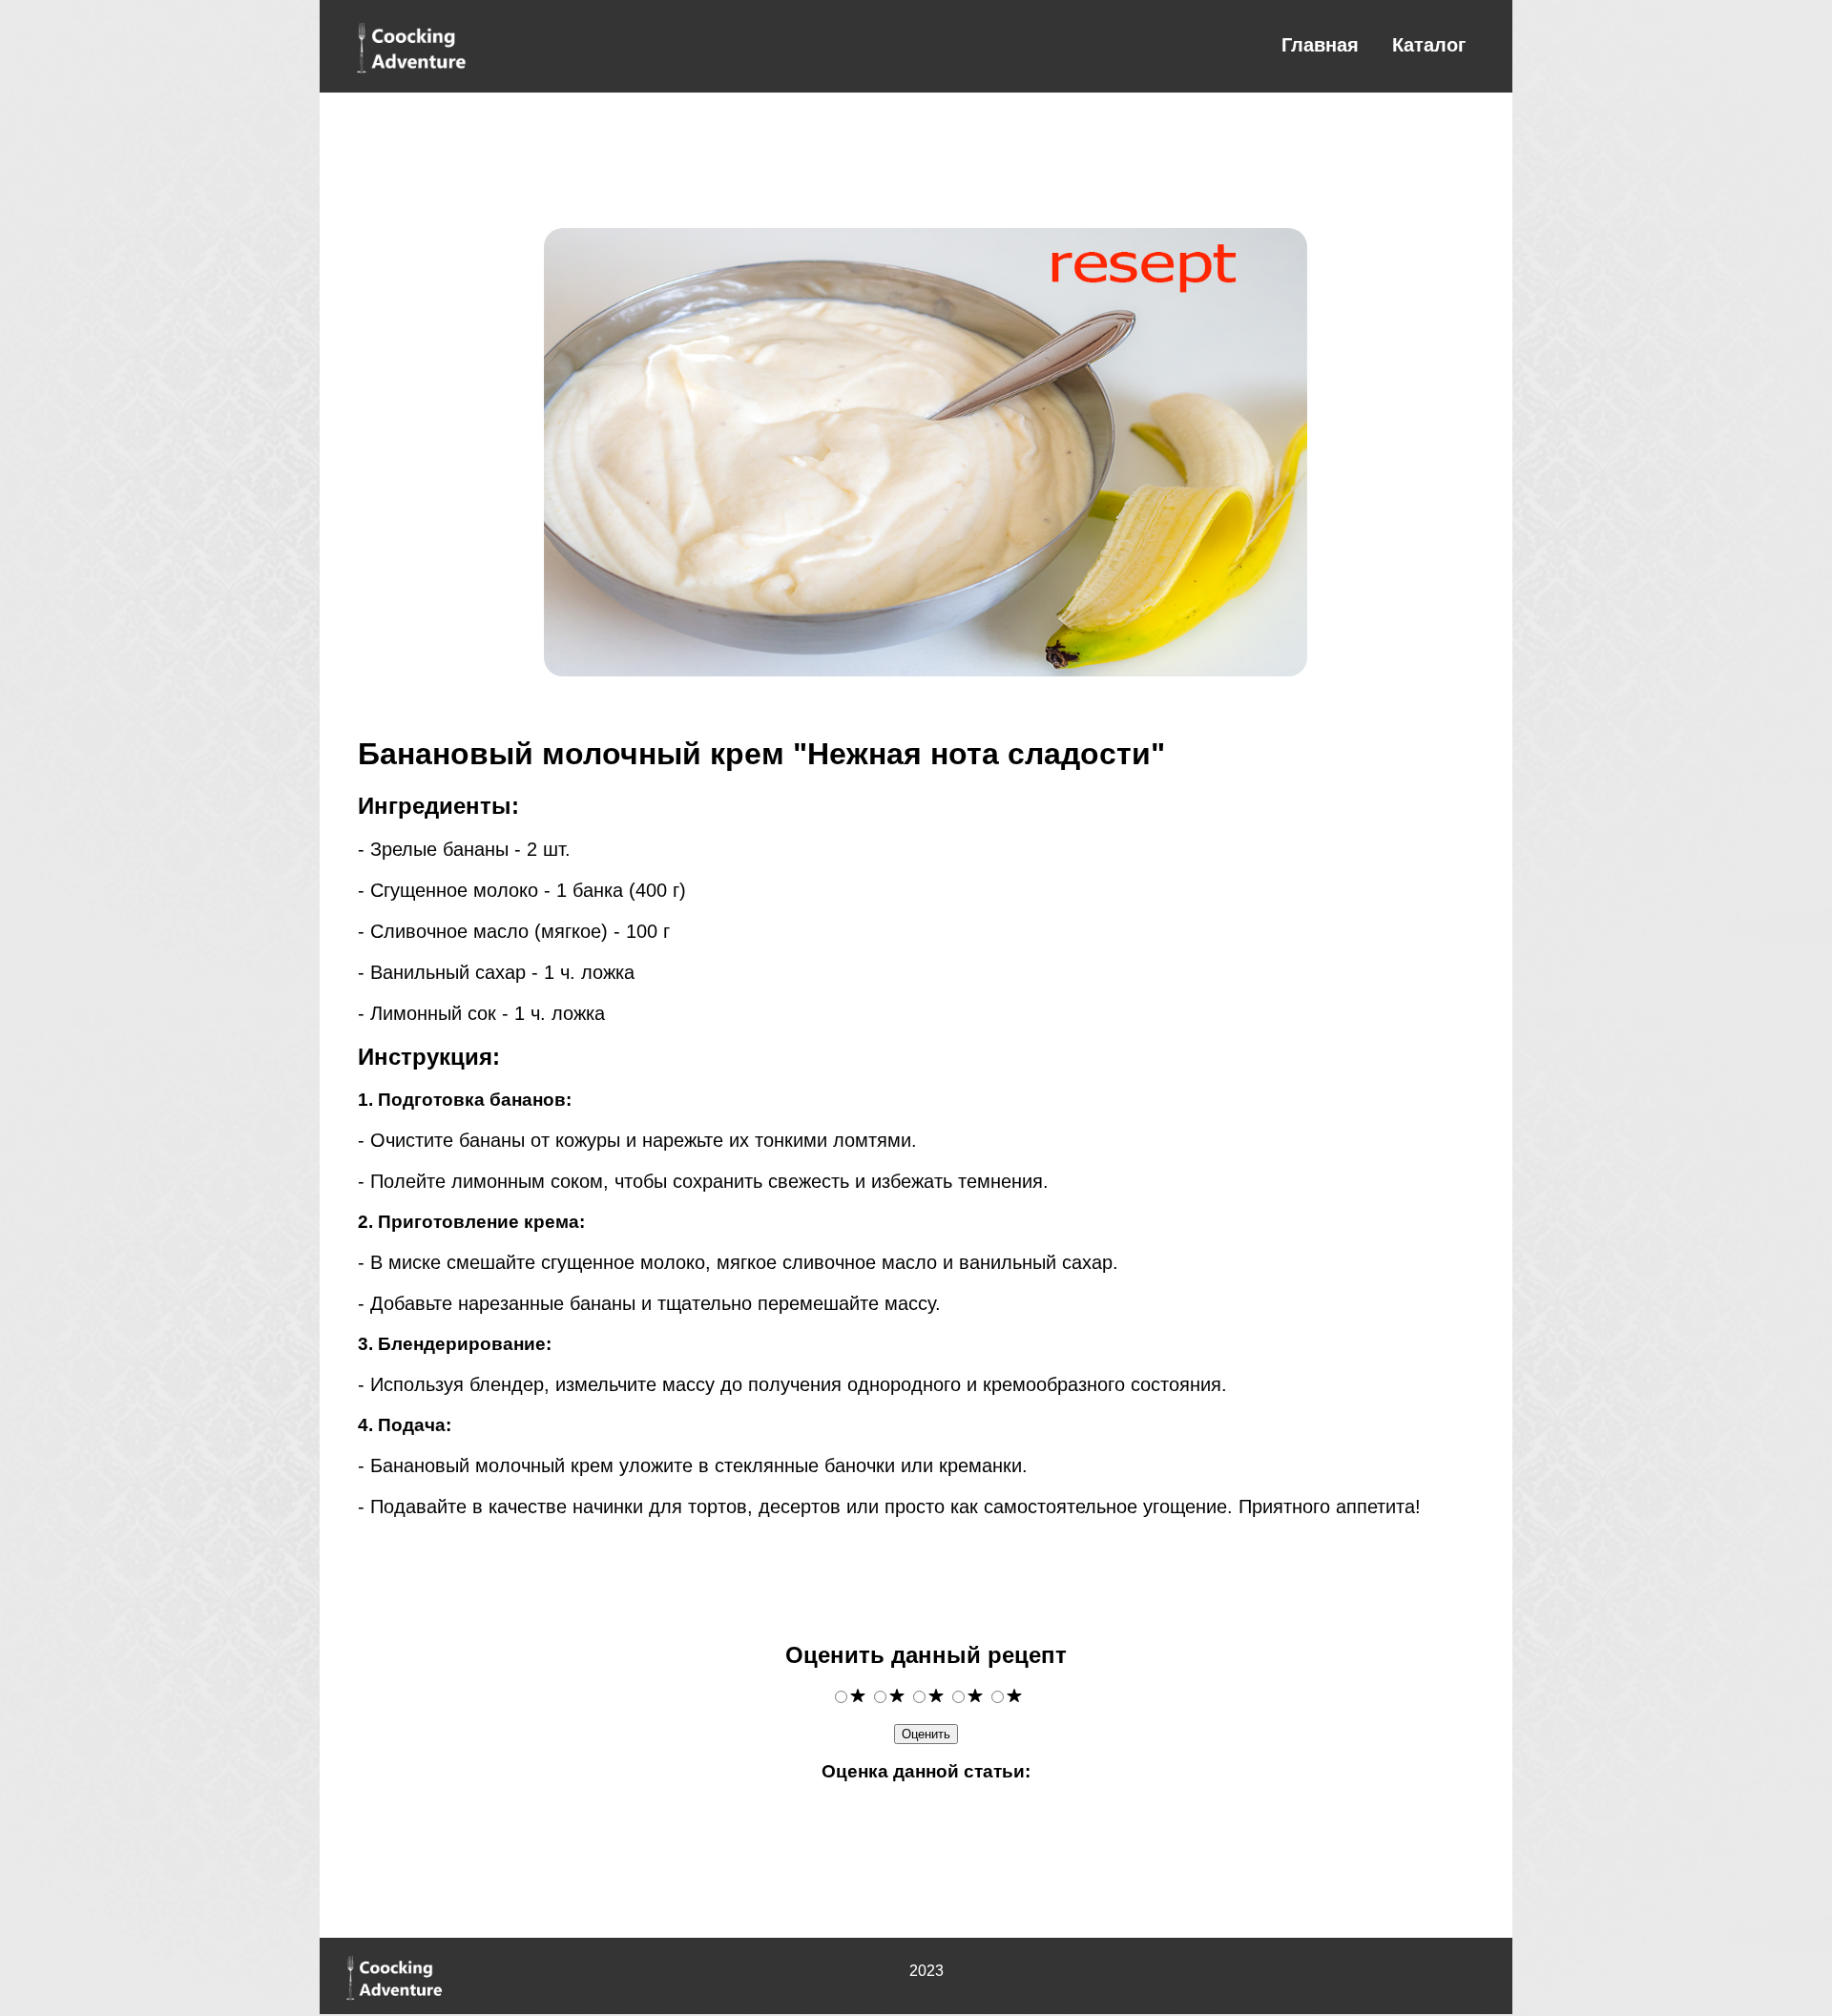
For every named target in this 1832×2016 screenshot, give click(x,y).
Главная (1320, 45)
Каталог (1429, 45)
